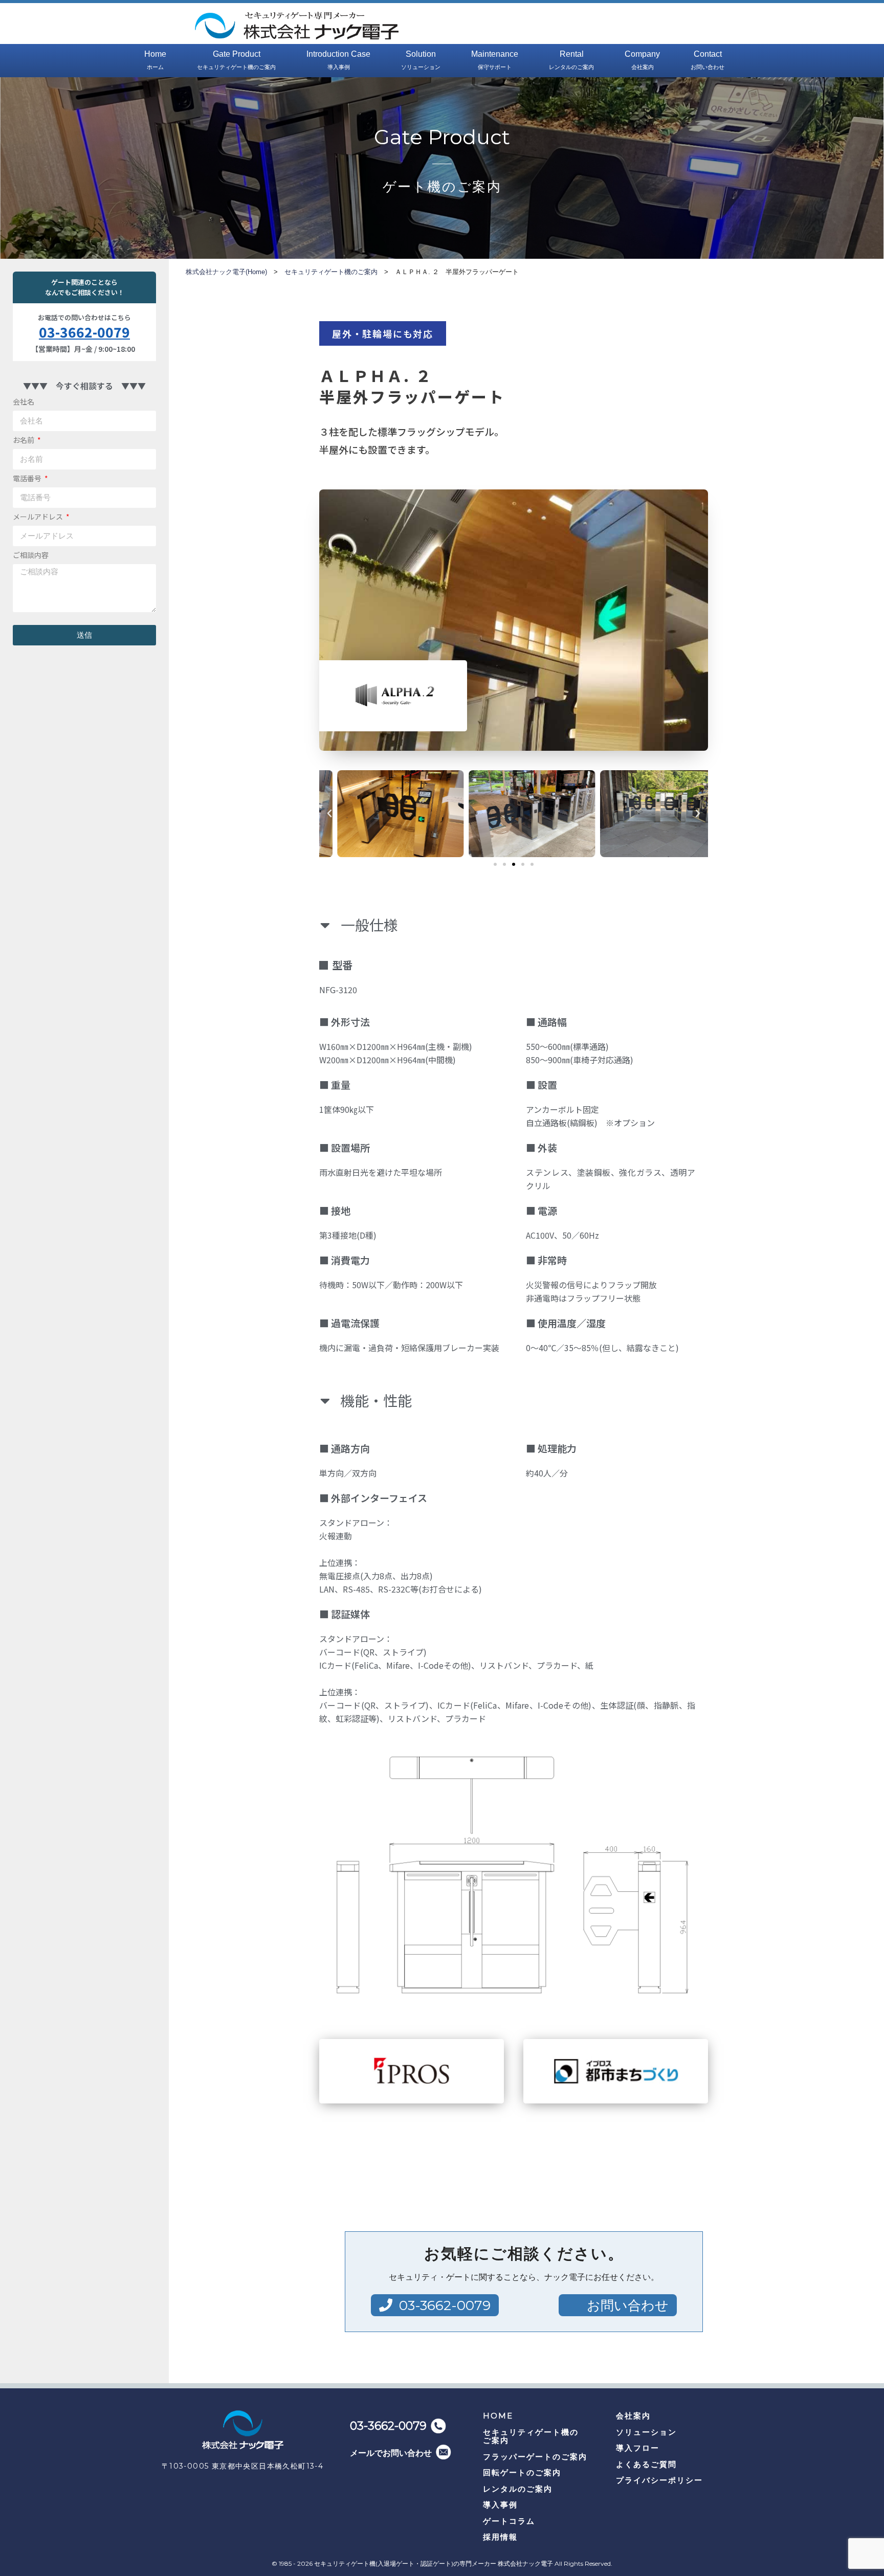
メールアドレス (39, 517)
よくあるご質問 (646, 2464)
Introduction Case (338, 60)
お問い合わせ (628, 2305)
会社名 (24, 401)
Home (155, 60)
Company (642, 60)
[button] (495, 864)
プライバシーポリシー (659, 2480)
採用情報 (500, 2537)
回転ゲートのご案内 (522, 2472)
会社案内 (633, 2416)
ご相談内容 (31, 555)
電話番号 (28, 478)
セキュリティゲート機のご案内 (531, 2436)
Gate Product (236, 60)
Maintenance (495, 60)
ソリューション (646, 2432)
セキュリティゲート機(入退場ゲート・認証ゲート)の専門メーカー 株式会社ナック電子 (434, 2563)
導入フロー (638, 2448)
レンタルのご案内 (518, 2489)
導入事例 (500, 2505)
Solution (421, 60)
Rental (571, 60)
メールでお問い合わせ (391, 2453)
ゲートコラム (509, 2521)
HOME (498, 2416)
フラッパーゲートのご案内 (535, 2457)
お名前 (24, 440)
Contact (708, 60)
